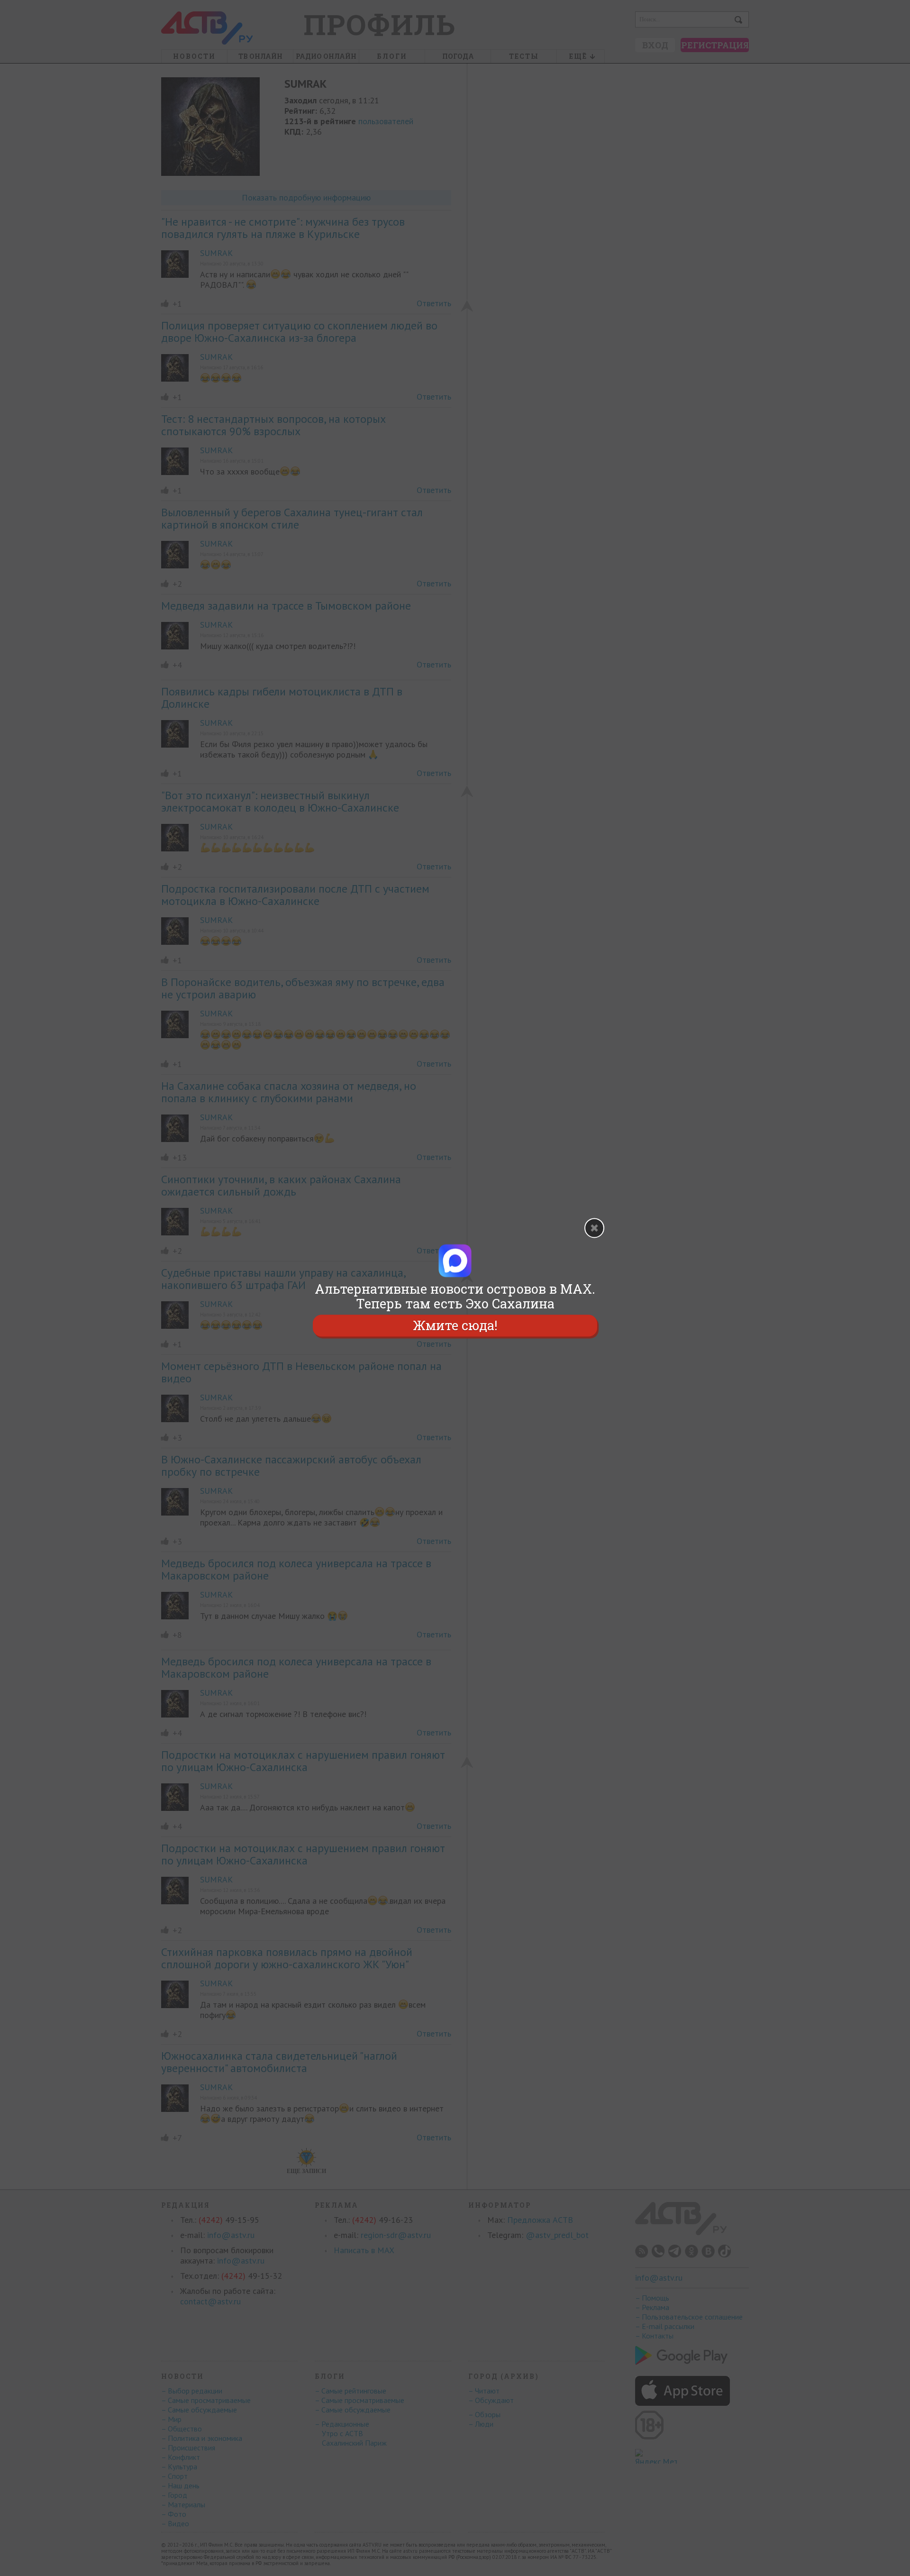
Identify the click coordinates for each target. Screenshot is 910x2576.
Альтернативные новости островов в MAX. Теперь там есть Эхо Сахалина (455, 1296)
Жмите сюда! (455, 1326)
